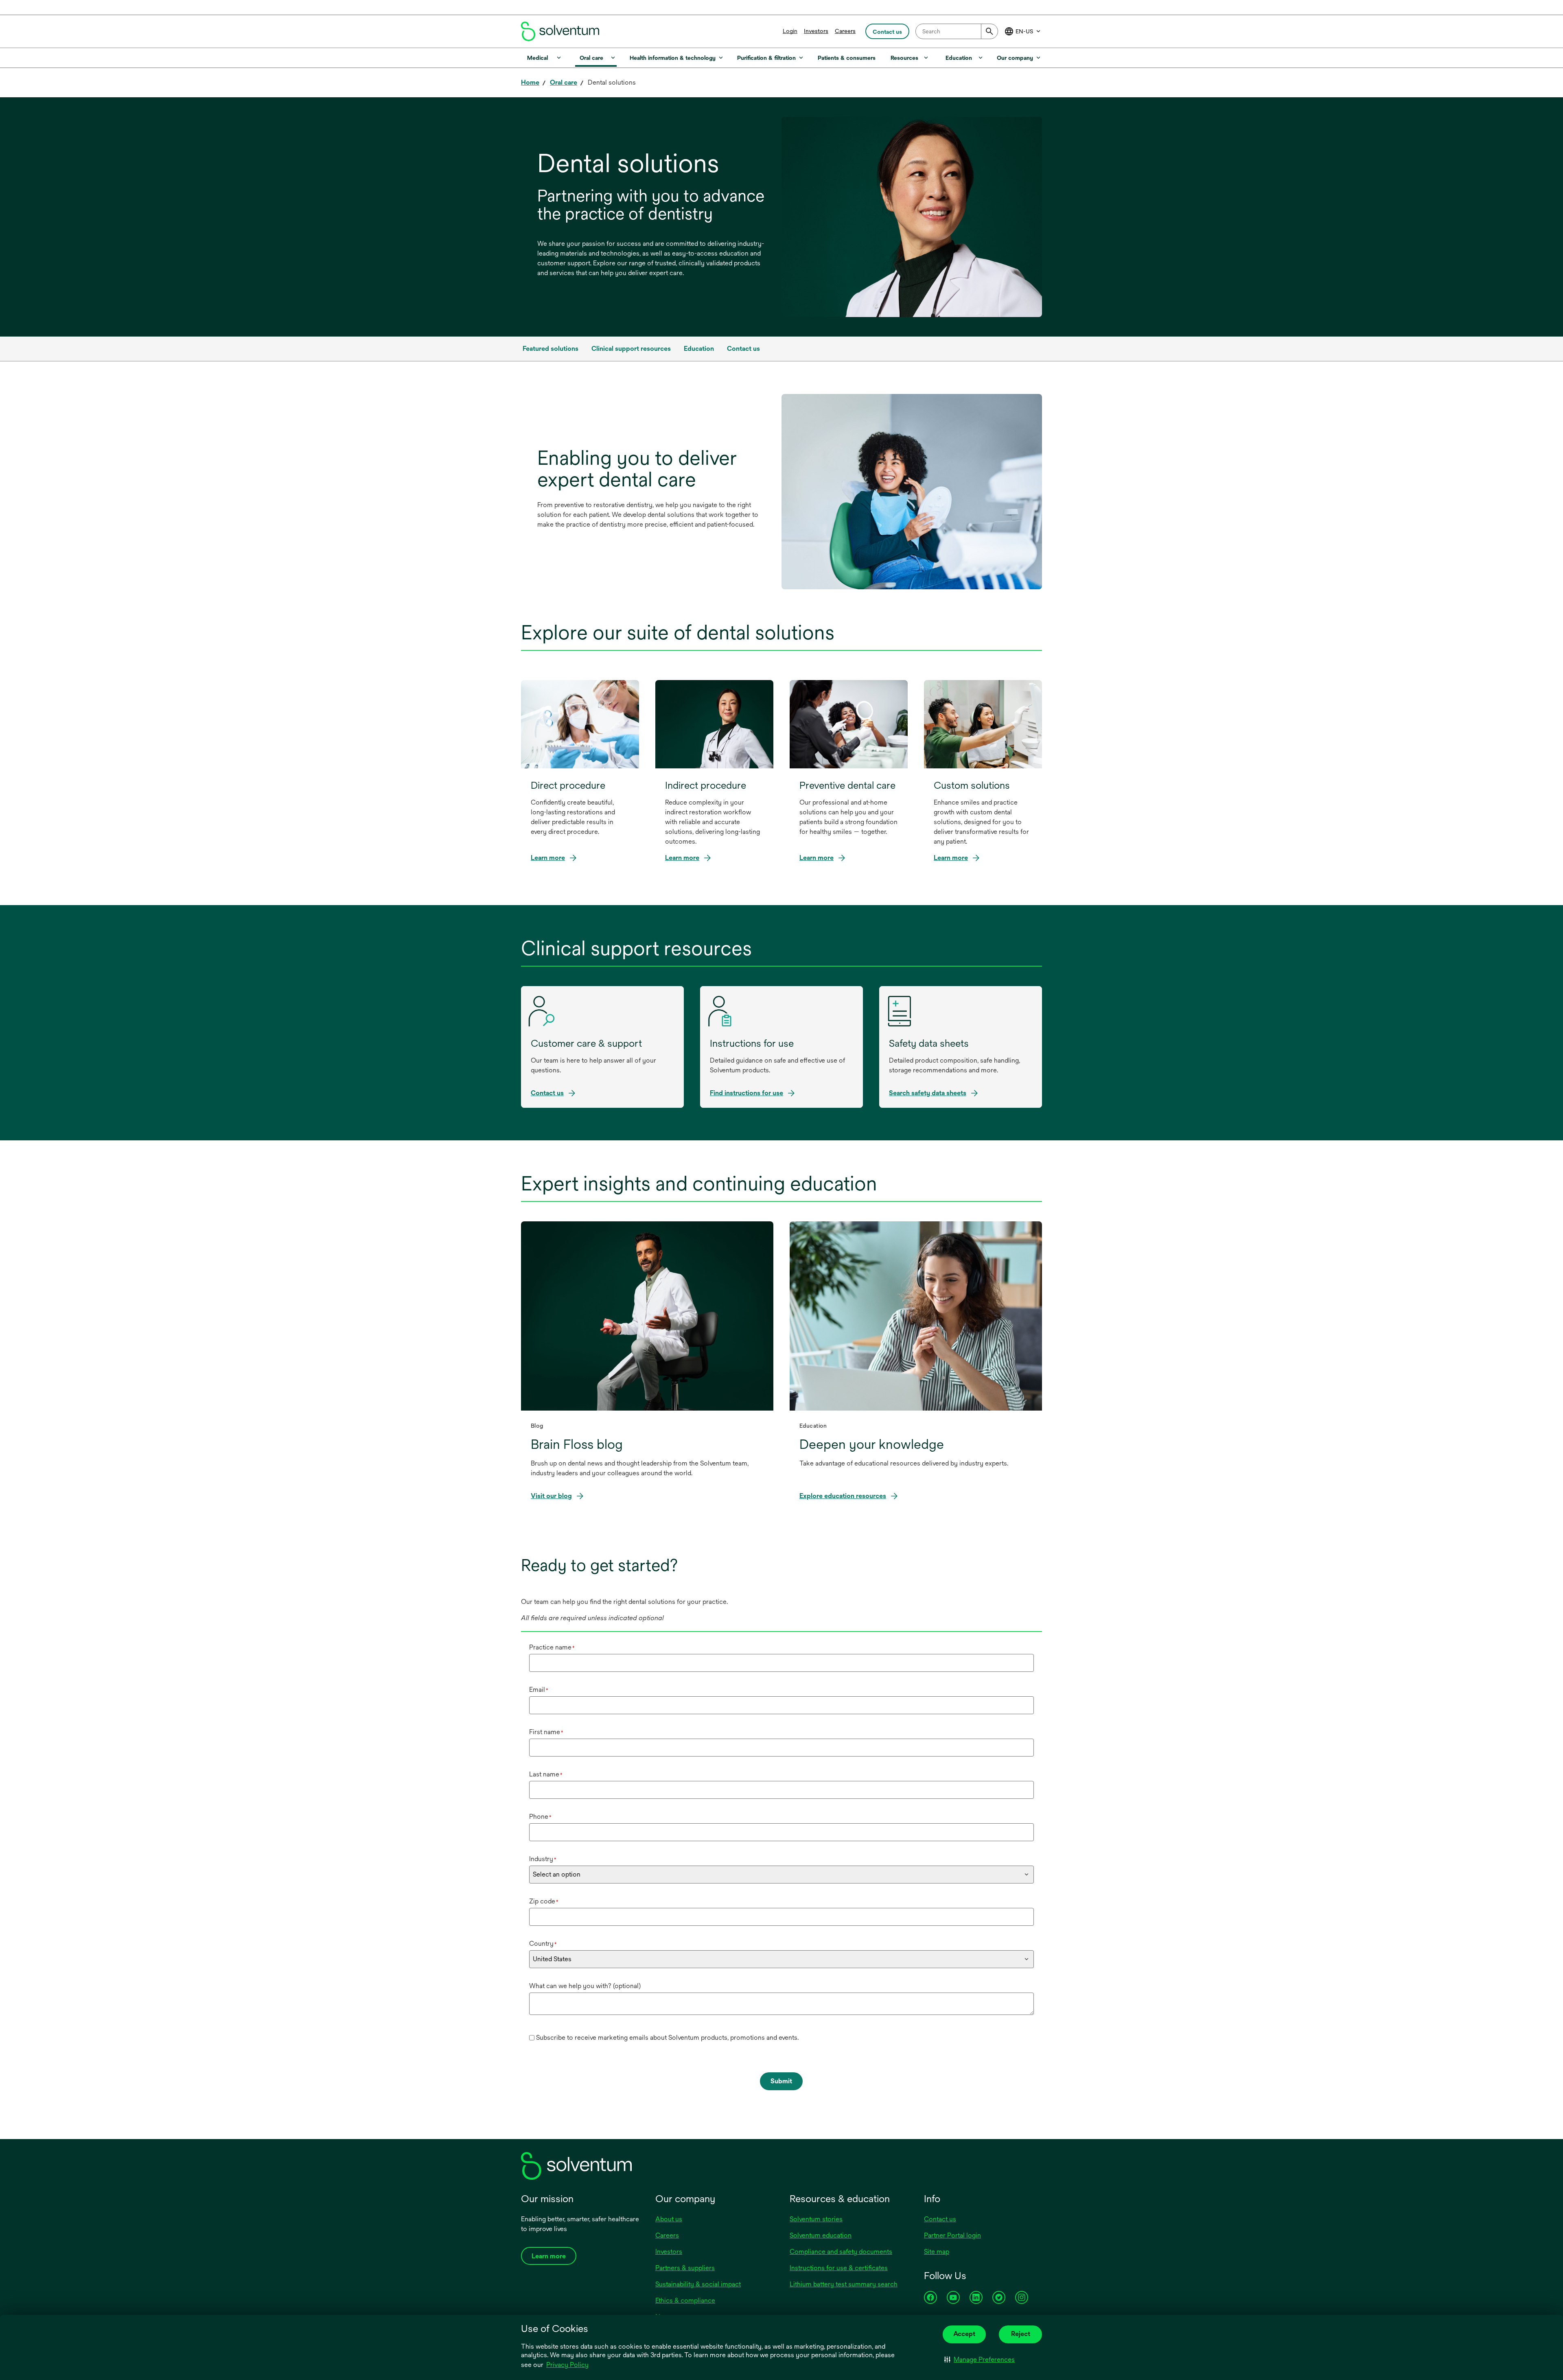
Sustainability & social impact (698, 2284)
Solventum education (821, 2235)
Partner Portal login (952, 2235)
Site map (937, 2252)
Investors (816, 31)
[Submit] (989, 31)
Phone (540, 1817)
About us (669, 2219)
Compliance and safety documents (841, 2252)
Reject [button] (1021, 2334)
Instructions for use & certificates (839, 2268)
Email (539, 1690)
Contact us (940, 2219)
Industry (543, 1859)
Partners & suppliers (685, 2268)
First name (546, 1732)
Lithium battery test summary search (844, 2284)
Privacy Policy (568, 2365)
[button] (980, 2360)
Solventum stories (816, 2219)
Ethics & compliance (685, 2300)
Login (790, 31)
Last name (546, 1774)
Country (543, 1944)
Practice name (552, 1647)
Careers (845, 31)
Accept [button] (964, 2334)
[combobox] (957, 31)
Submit (781, 2081)
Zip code (544, 1901)
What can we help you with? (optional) (585, 1986)
